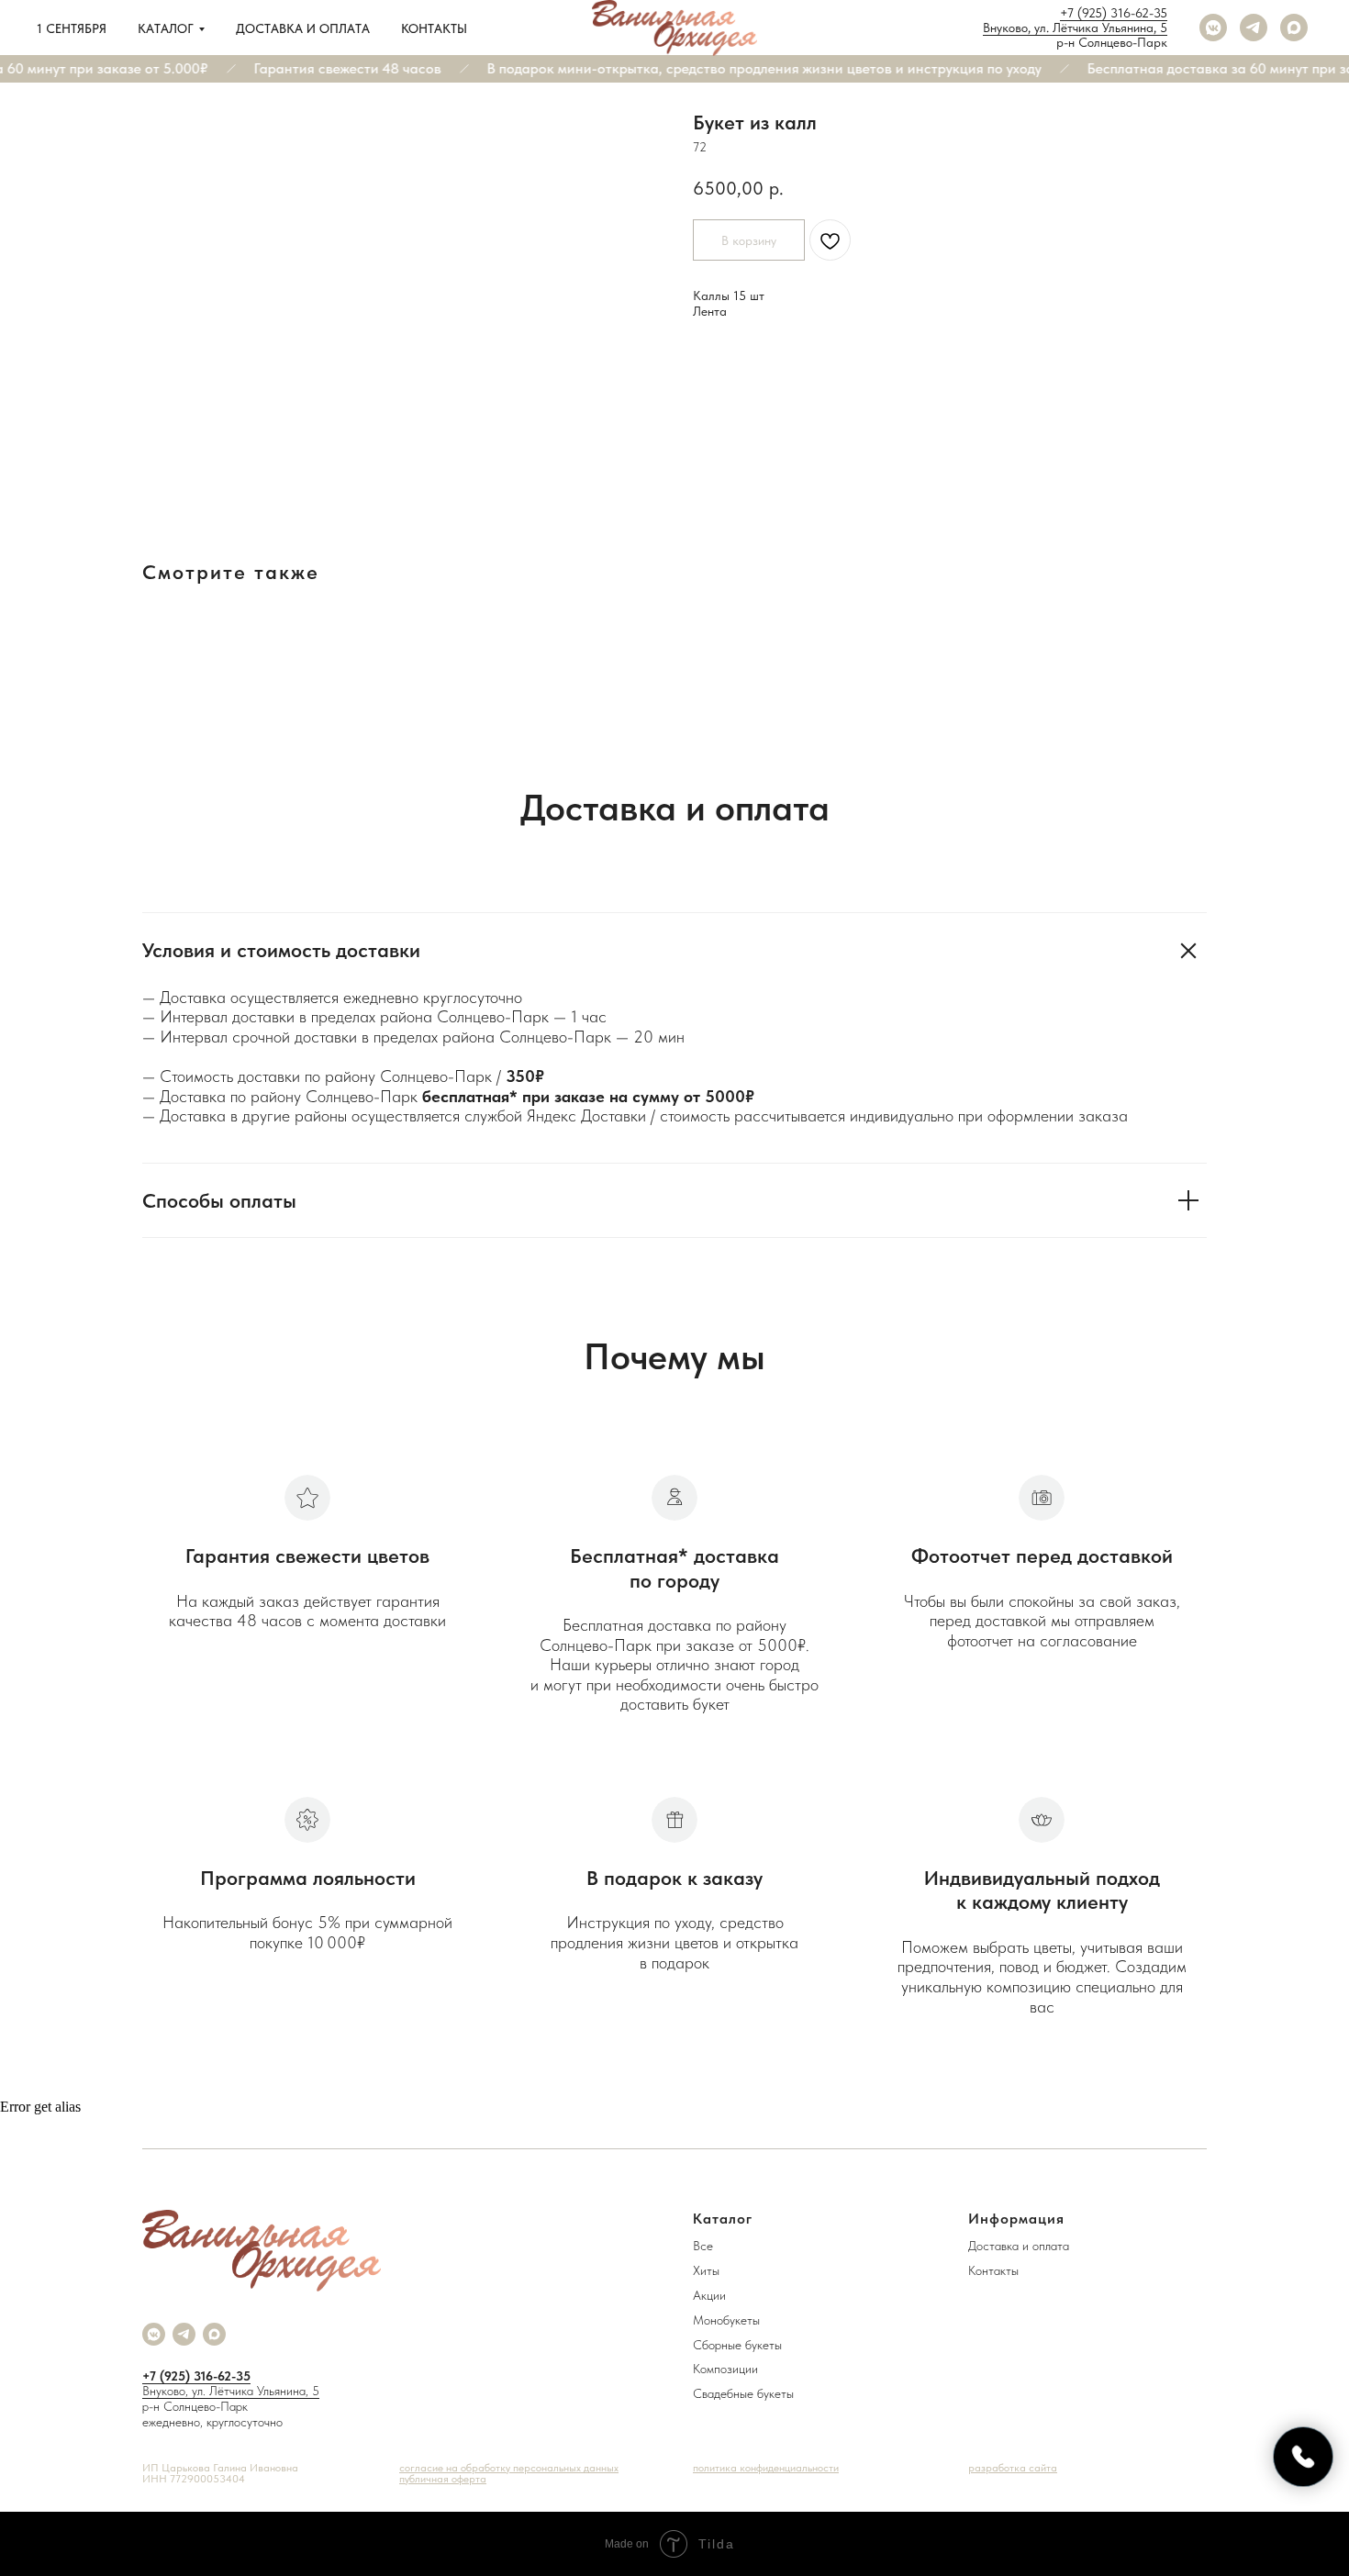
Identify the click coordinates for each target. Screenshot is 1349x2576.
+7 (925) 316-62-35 (1114, 13)
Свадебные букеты (743, 2393)
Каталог (166, 28)
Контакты (434, 28)
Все (703, 2246)
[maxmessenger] (1294, 28)
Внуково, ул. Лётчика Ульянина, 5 (1075, 28)
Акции (709, 2295)
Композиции (725, 2369)
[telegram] (1254, 28)
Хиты (706, 2270)
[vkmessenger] (1213, 28)
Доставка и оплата (303, 28)
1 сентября (72, 28)
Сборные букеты (737, 2345)
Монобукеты (726, 2320)
